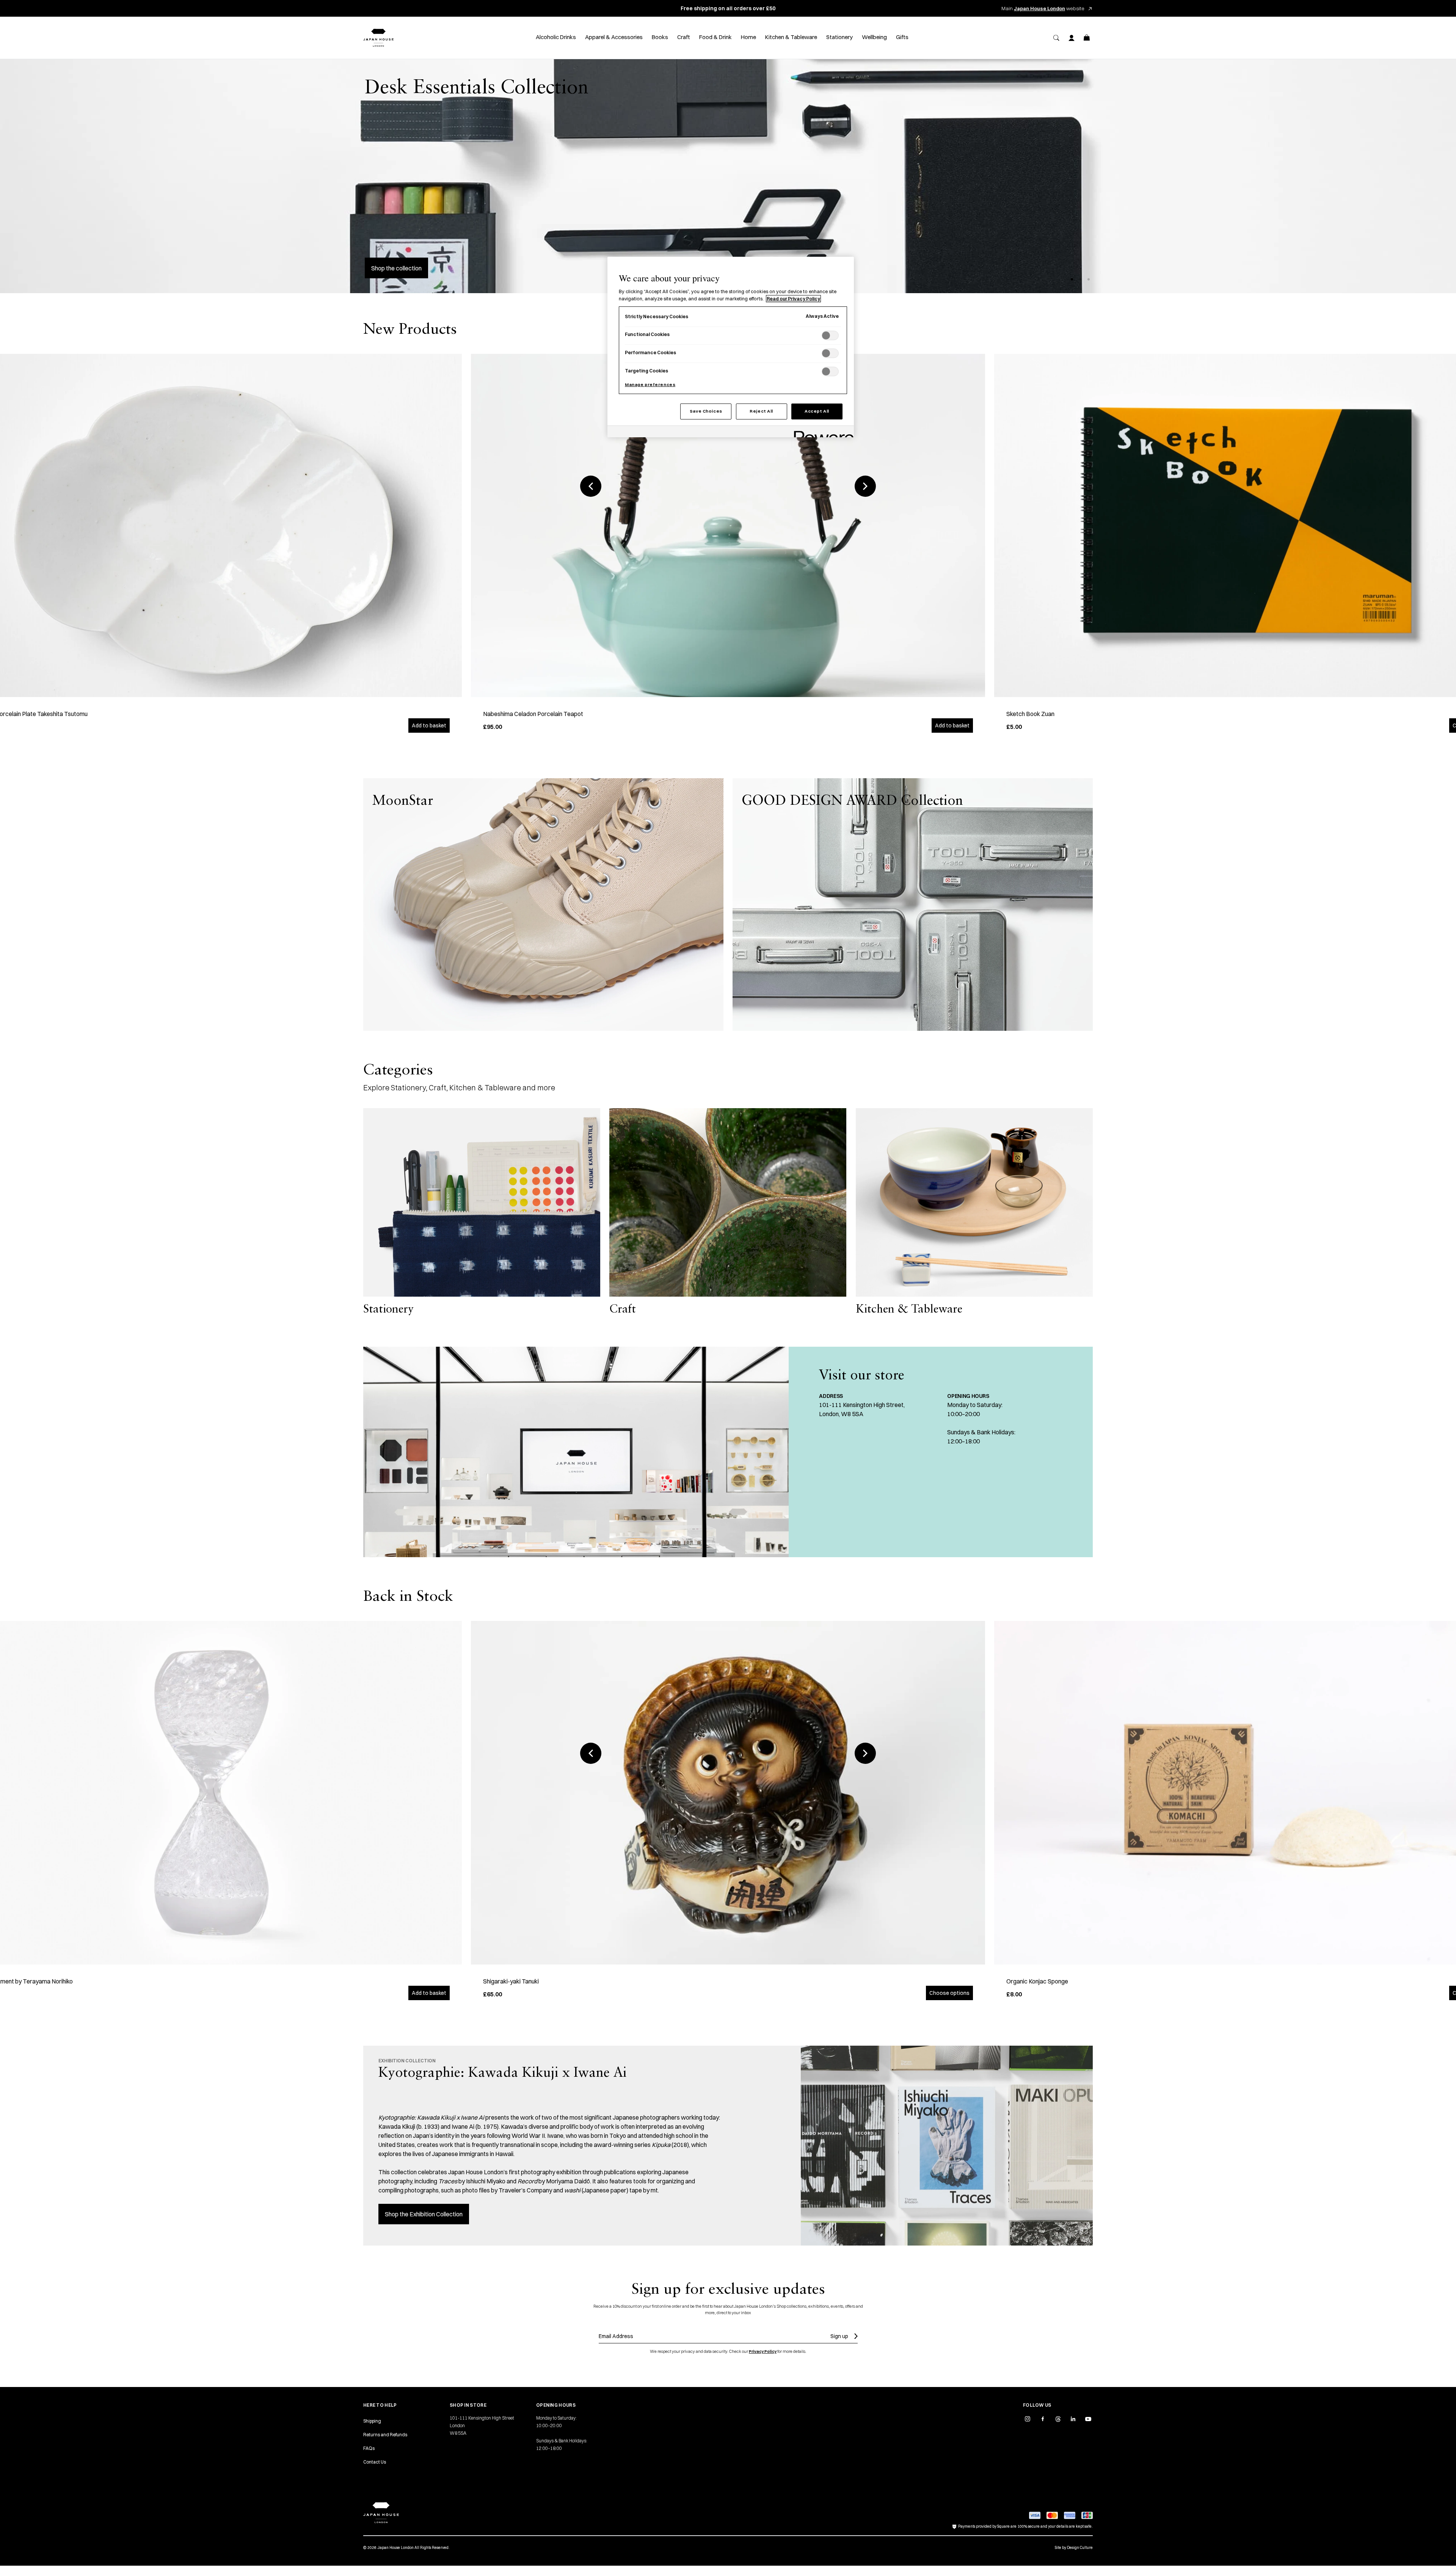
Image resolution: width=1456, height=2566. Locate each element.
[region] (731, 347)
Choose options (949, 1993)
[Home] (378, 38)
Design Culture (1080, 2548)
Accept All (817, 411)
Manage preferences (650, 385)
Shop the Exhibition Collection (424, 2214)
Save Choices (706, 411)
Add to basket (429, 726)
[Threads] (1058, 2419)
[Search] (1056, 38)
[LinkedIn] (1073, 2419)
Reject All (761, 411)
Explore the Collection (400, 268)
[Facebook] (1043, 2419)
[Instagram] (1028, 2419)
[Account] (1072, 38)
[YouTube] (1088, 2419)
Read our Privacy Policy (793, 299)
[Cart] (1087, 38)
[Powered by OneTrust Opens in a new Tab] (821, 433)
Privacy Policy (763, 2351)
